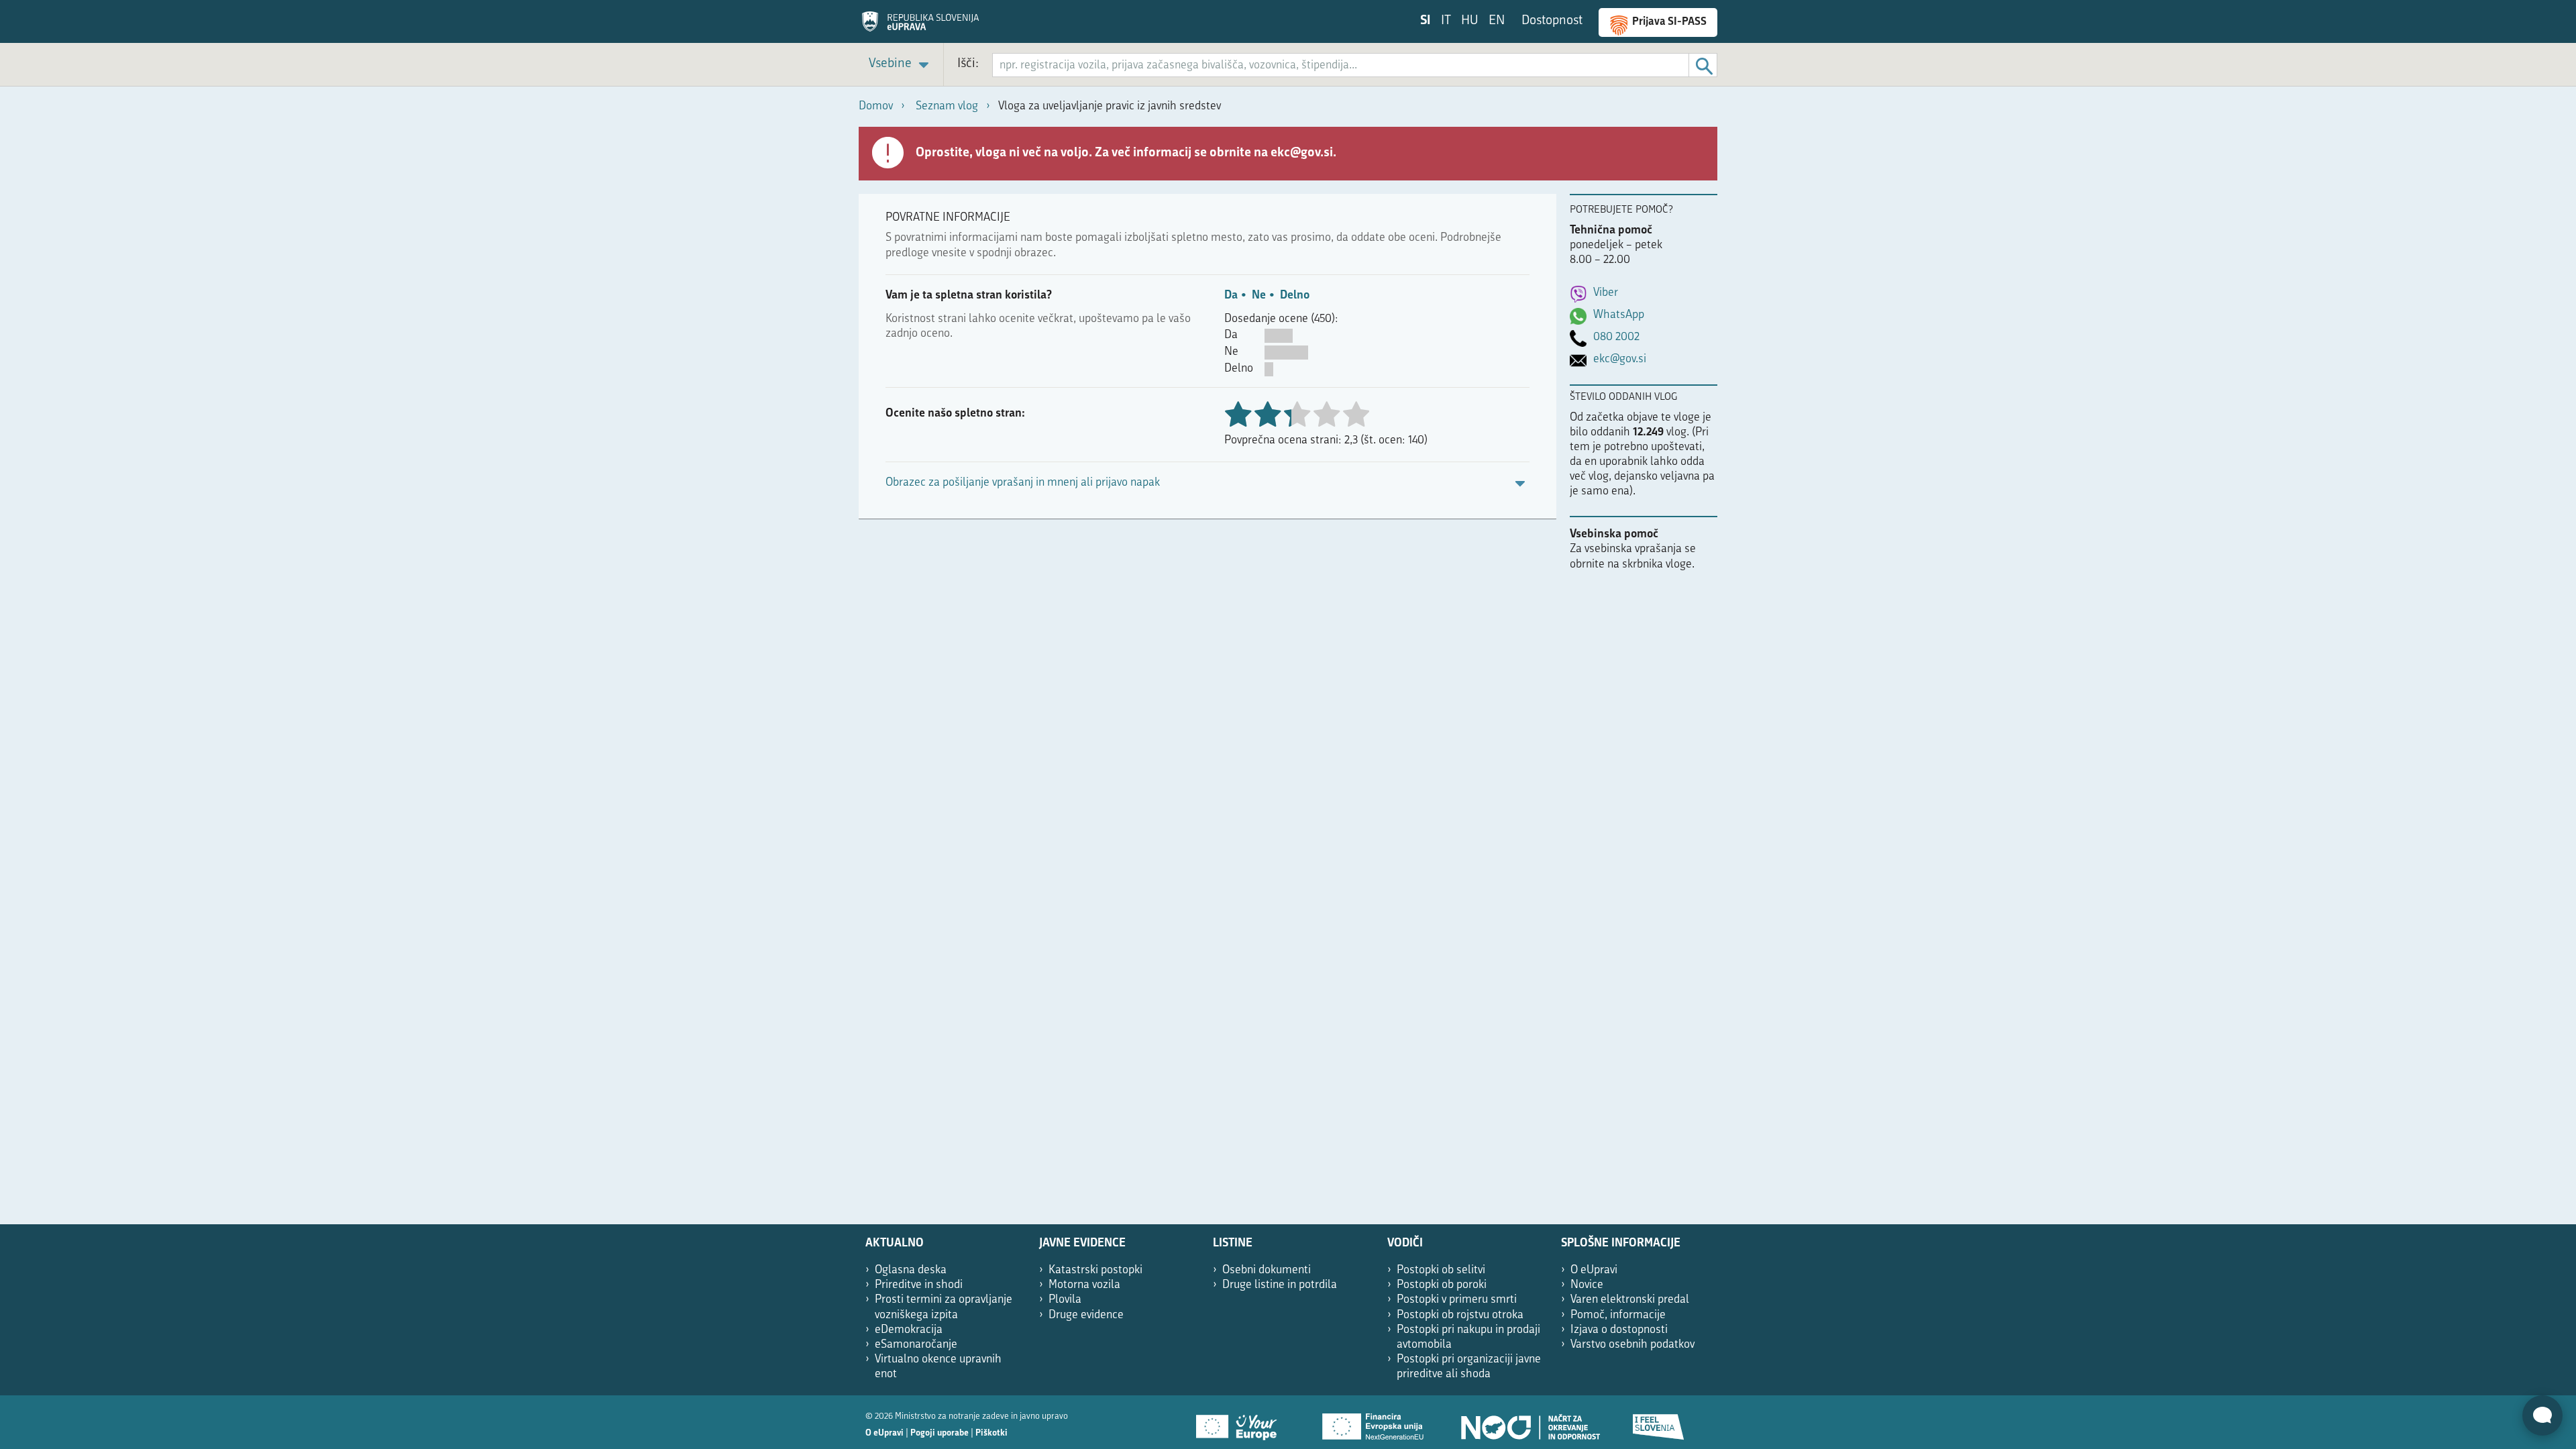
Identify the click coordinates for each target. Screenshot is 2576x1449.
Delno (1295, 296)
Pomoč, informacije (1618, 1315)
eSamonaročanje (916, 1345)
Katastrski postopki (1095, 1270)
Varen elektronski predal (1630, 1300)
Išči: (968, 64)
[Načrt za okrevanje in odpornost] (1529, 1422)
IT (1446, 21)
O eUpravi (1594, 1270)
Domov (876, 106)
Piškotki (991, 1433)
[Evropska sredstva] (1659, 1422)
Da (1231, 296)
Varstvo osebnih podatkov (1632, 1345)
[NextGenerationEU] (1374, 1422)
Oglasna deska (911, 1270)
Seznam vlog (947, 106)
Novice (1587, 1285)
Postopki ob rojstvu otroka (1460, 1315)
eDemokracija (909, 1330)
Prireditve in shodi (919, 1285)
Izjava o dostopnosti (1619, 1330)
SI (1426, 21)
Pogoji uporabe (940, 1433)
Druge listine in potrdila (1280, 1285)
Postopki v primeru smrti (1457, 1300)
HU (1470, 21)
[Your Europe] (1241, 1422)
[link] (901, 65)
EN (1497, 21)
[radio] (1297, 416)
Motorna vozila (1084, 1285)
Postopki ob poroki (1442, 1285)
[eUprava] (920, 26)
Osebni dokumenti (1267, 1270)
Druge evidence (1086, 1315)
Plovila (1065, 1300)
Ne (1259, 296)
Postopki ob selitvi (1441, 1270)
